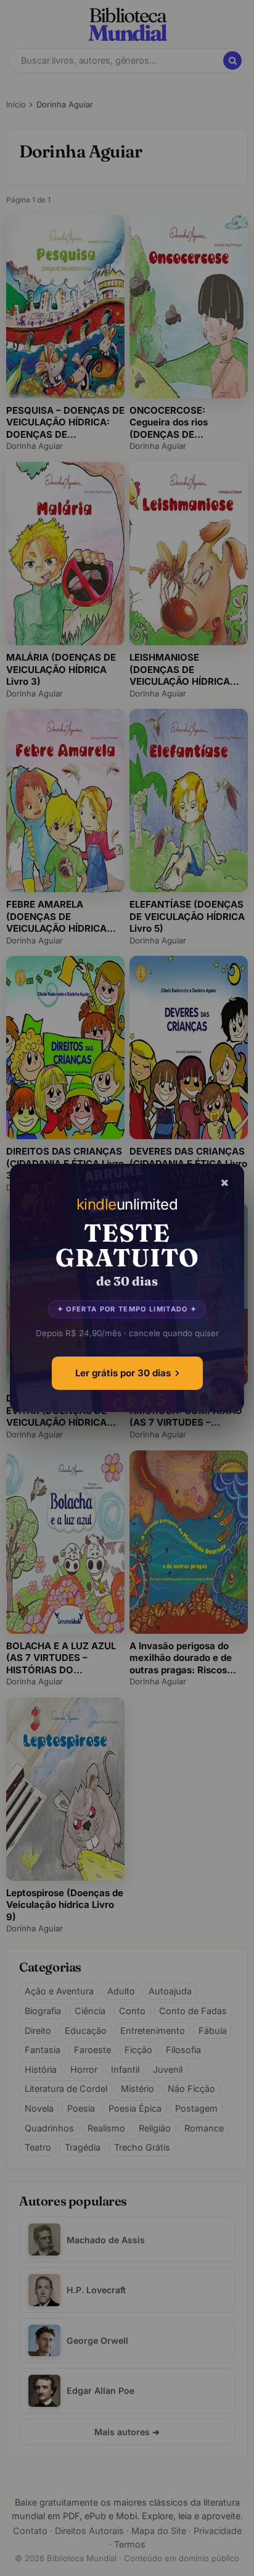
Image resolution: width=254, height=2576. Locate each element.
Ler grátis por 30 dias (123, 1373)
